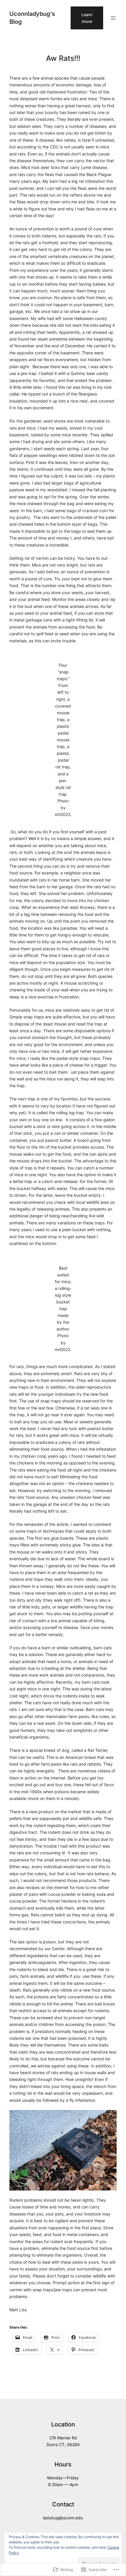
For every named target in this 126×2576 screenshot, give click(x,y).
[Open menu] (113, 18)
